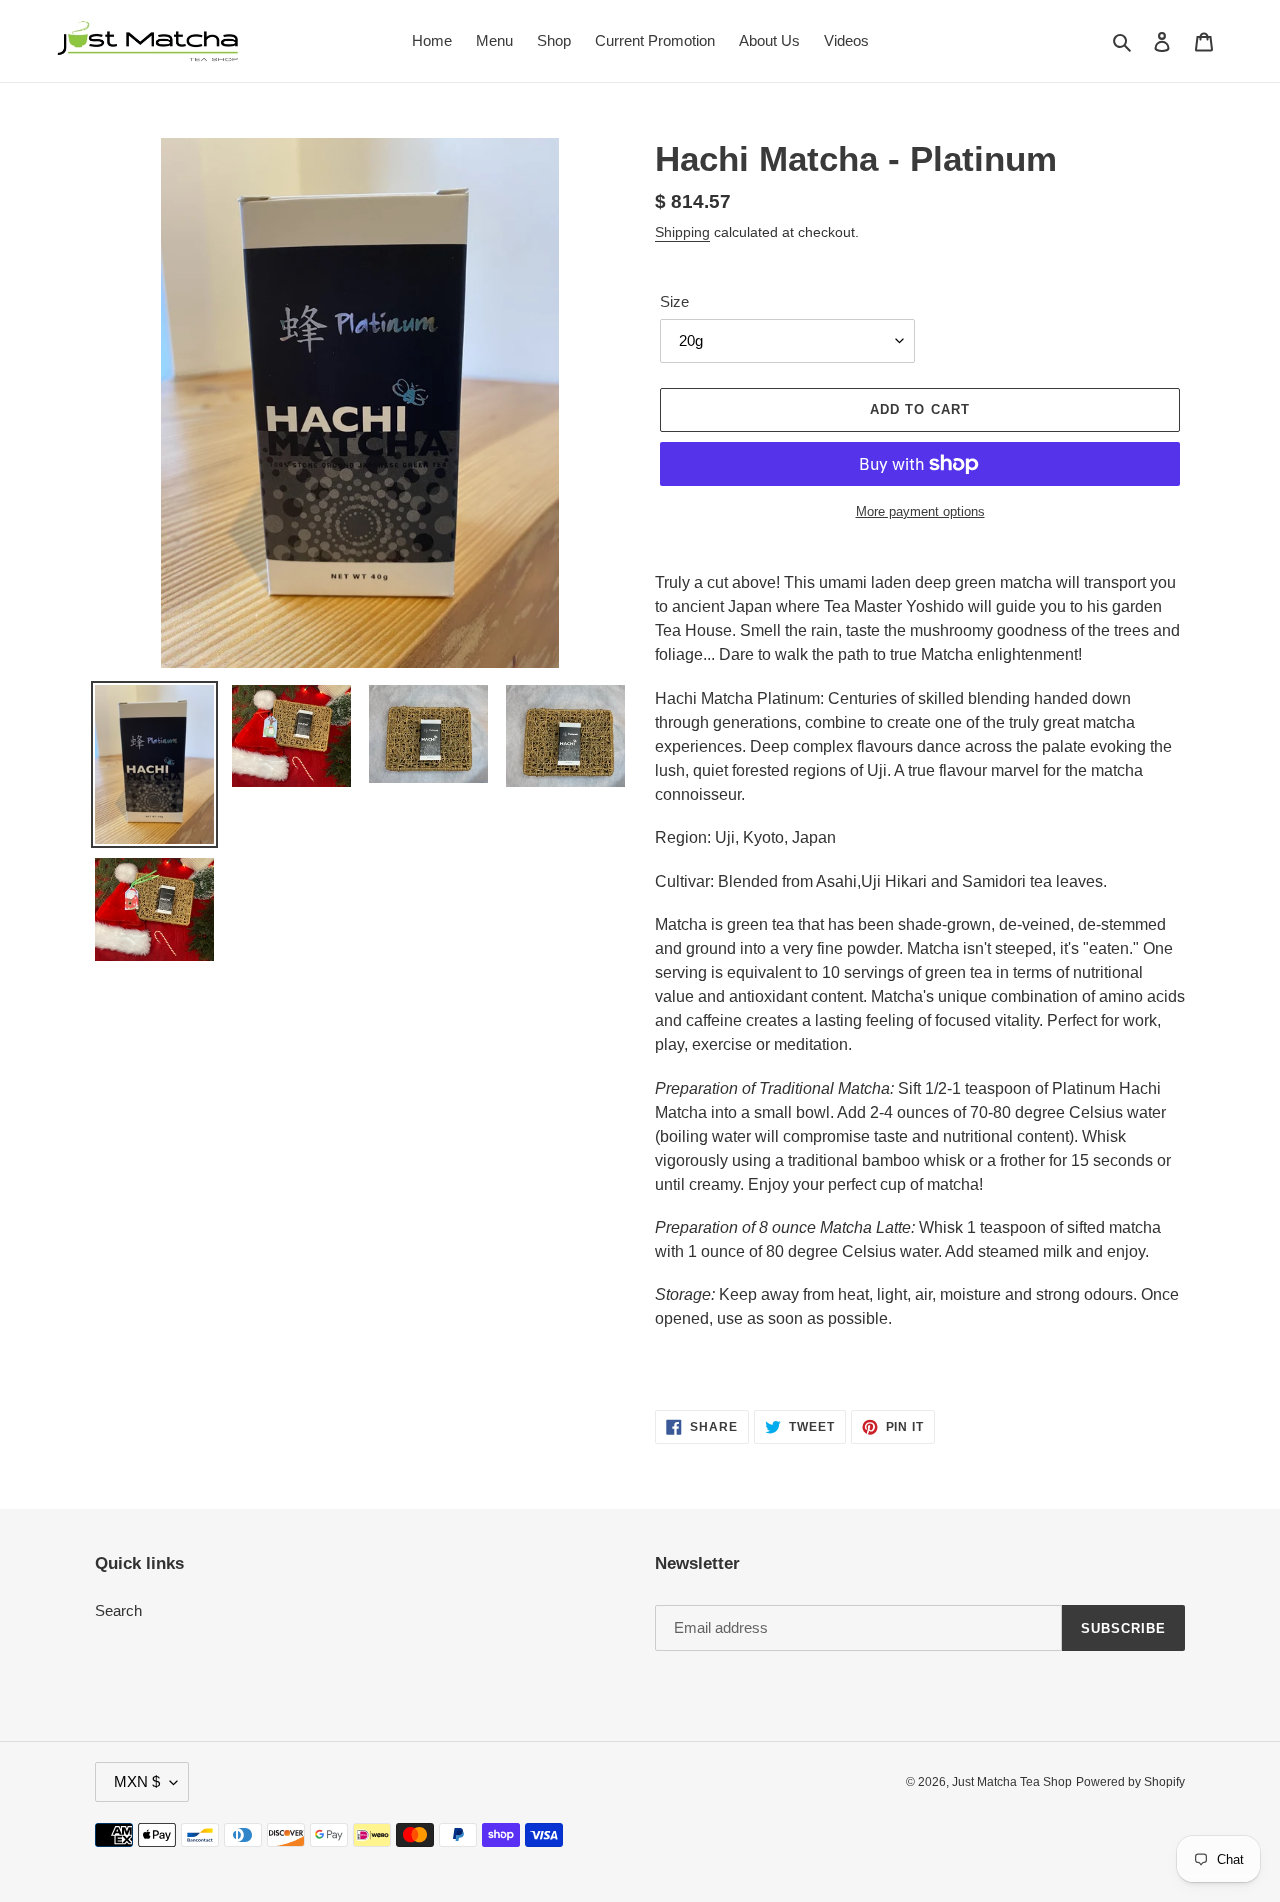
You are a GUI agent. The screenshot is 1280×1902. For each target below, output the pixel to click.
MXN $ (137, 1781)
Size (674, 301)
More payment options (920, 511)
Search (118, 1610)
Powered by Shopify (1130, 1782)
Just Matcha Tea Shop (1012, 1782)
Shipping (682, 232)
